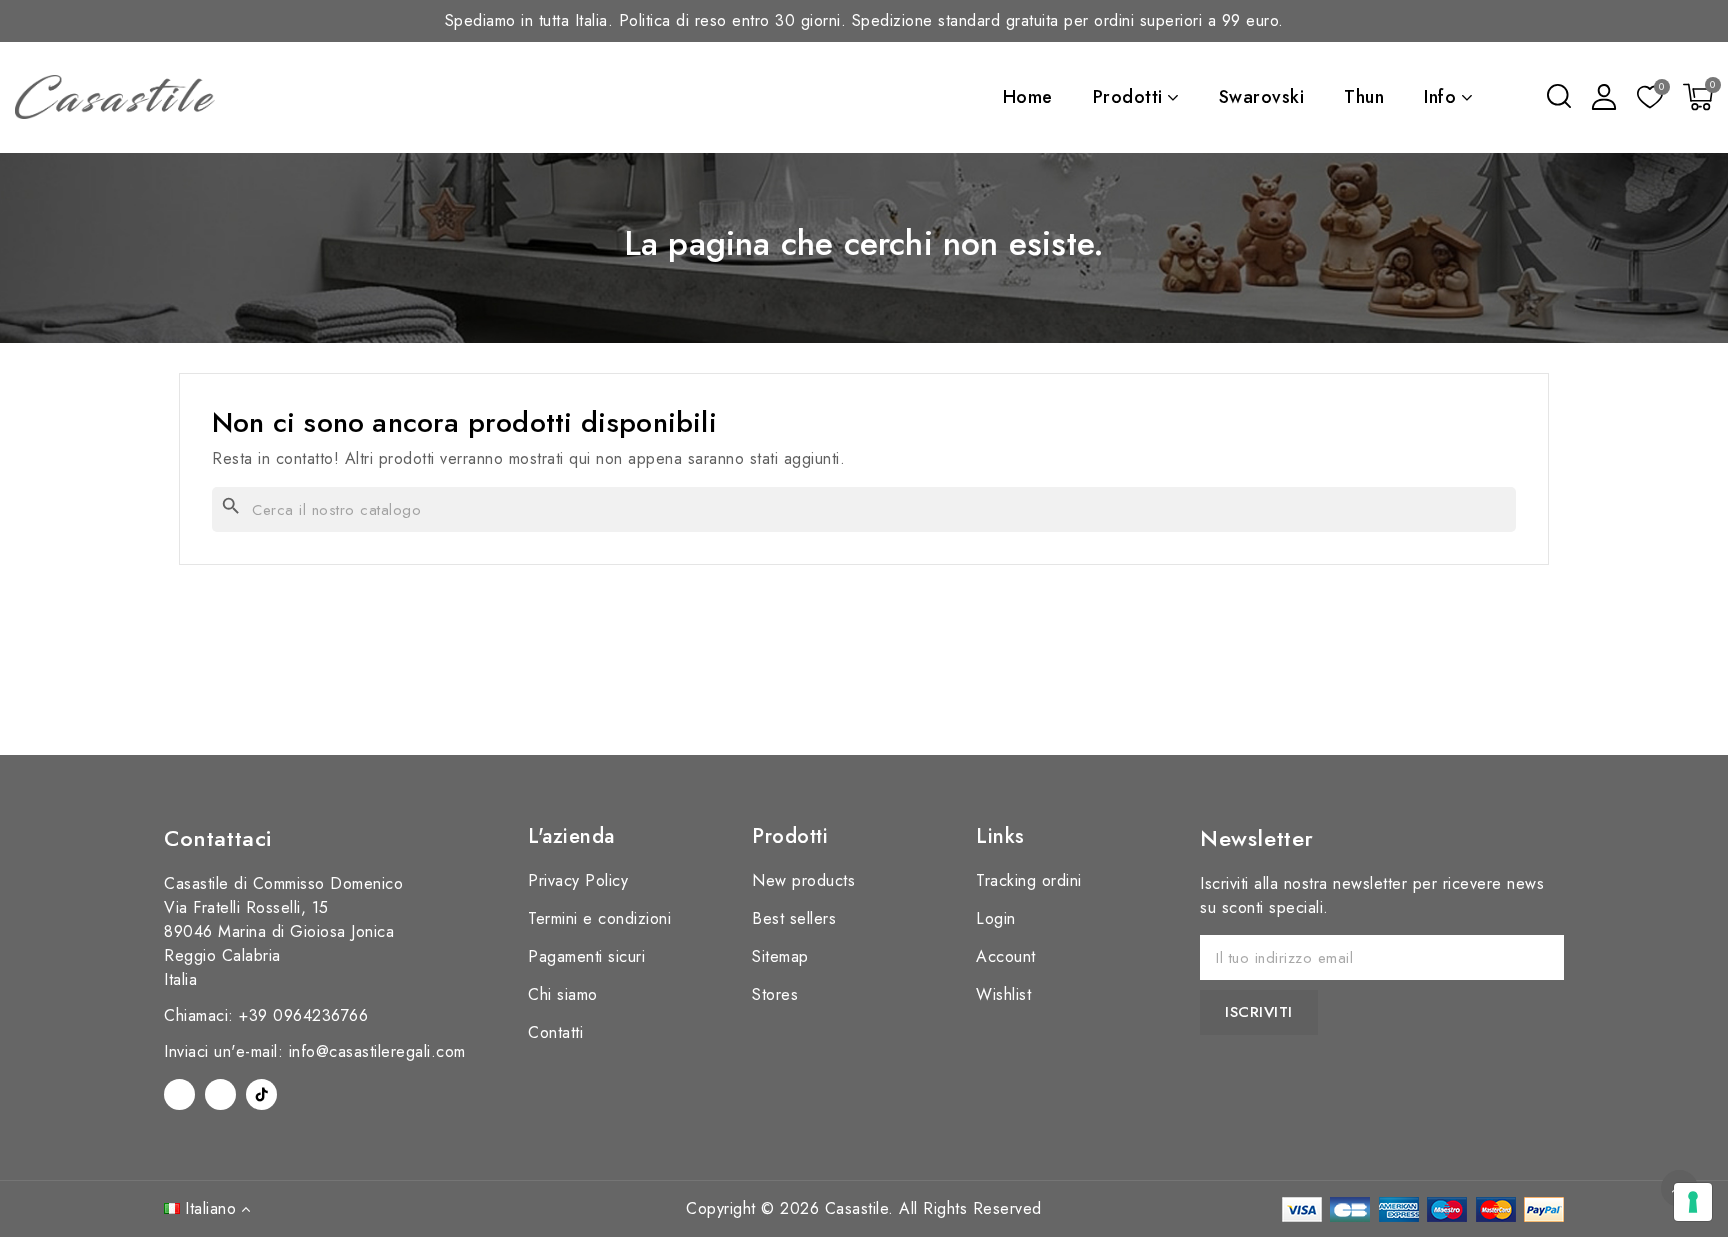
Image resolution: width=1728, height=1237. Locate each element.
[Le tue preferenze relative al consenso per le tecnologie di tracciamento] (1693, 1202)
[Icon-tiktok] (261, 1094)
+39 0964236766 (303, 1015)
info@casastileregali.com (377, 1051)
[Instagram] (220, 1094)
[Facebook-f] (179, 1094)
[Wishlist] (1650, 98)
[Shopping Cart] (1698, 97)
